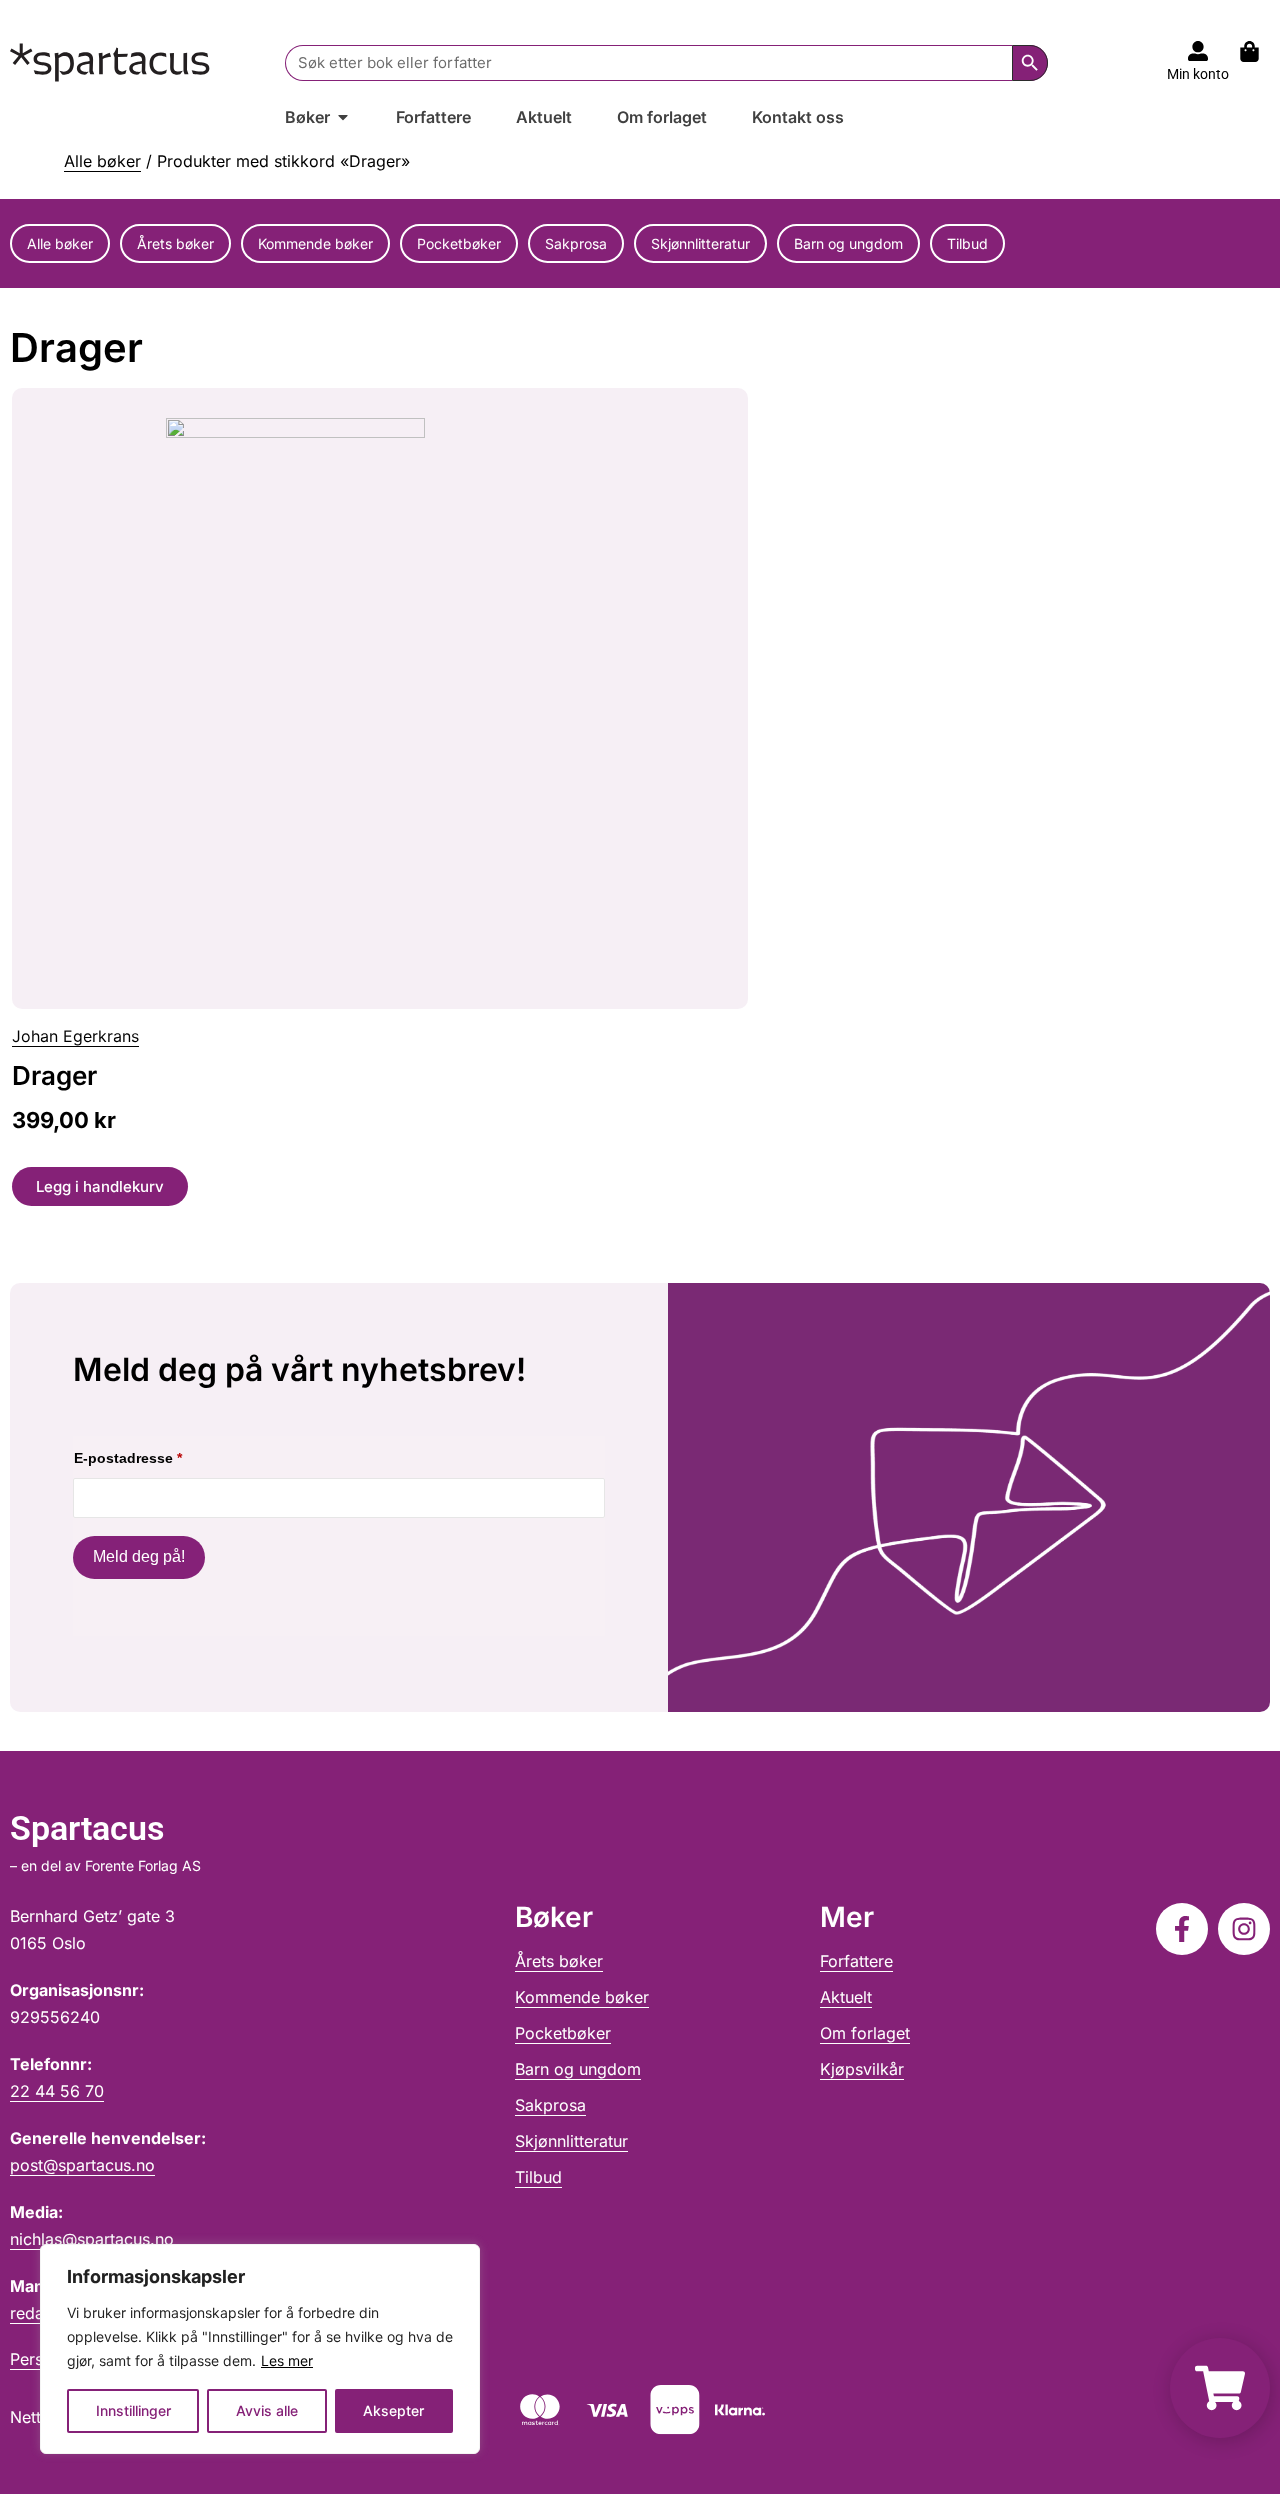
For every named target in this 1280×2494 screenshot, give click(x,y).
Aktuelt (846, 1997)
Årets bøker (175, 243)
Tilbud (967, 243)
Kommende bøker (315, 243)
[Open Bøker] (343, 117)
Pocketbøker (459, 243)
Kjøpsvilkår (862, 2069)
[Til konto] (1198, 51)
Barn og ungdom (848, 243)
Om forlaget (865, 2033)
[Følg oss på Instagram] (1244, 1929)
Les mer (287, 2360)
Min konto (1198, 74)
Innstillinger (133, 2410)
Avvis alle (267, 2410)
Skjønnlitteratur (700, 243)
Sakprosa (576, 243)
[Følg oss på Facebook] (1182, 1929)
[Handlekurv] (1259, 51)
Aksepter (393, 2410)
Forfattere (856, 1961)
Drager (54, 1075)
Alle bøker (102, 161)
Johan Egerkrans (75, 1036)
